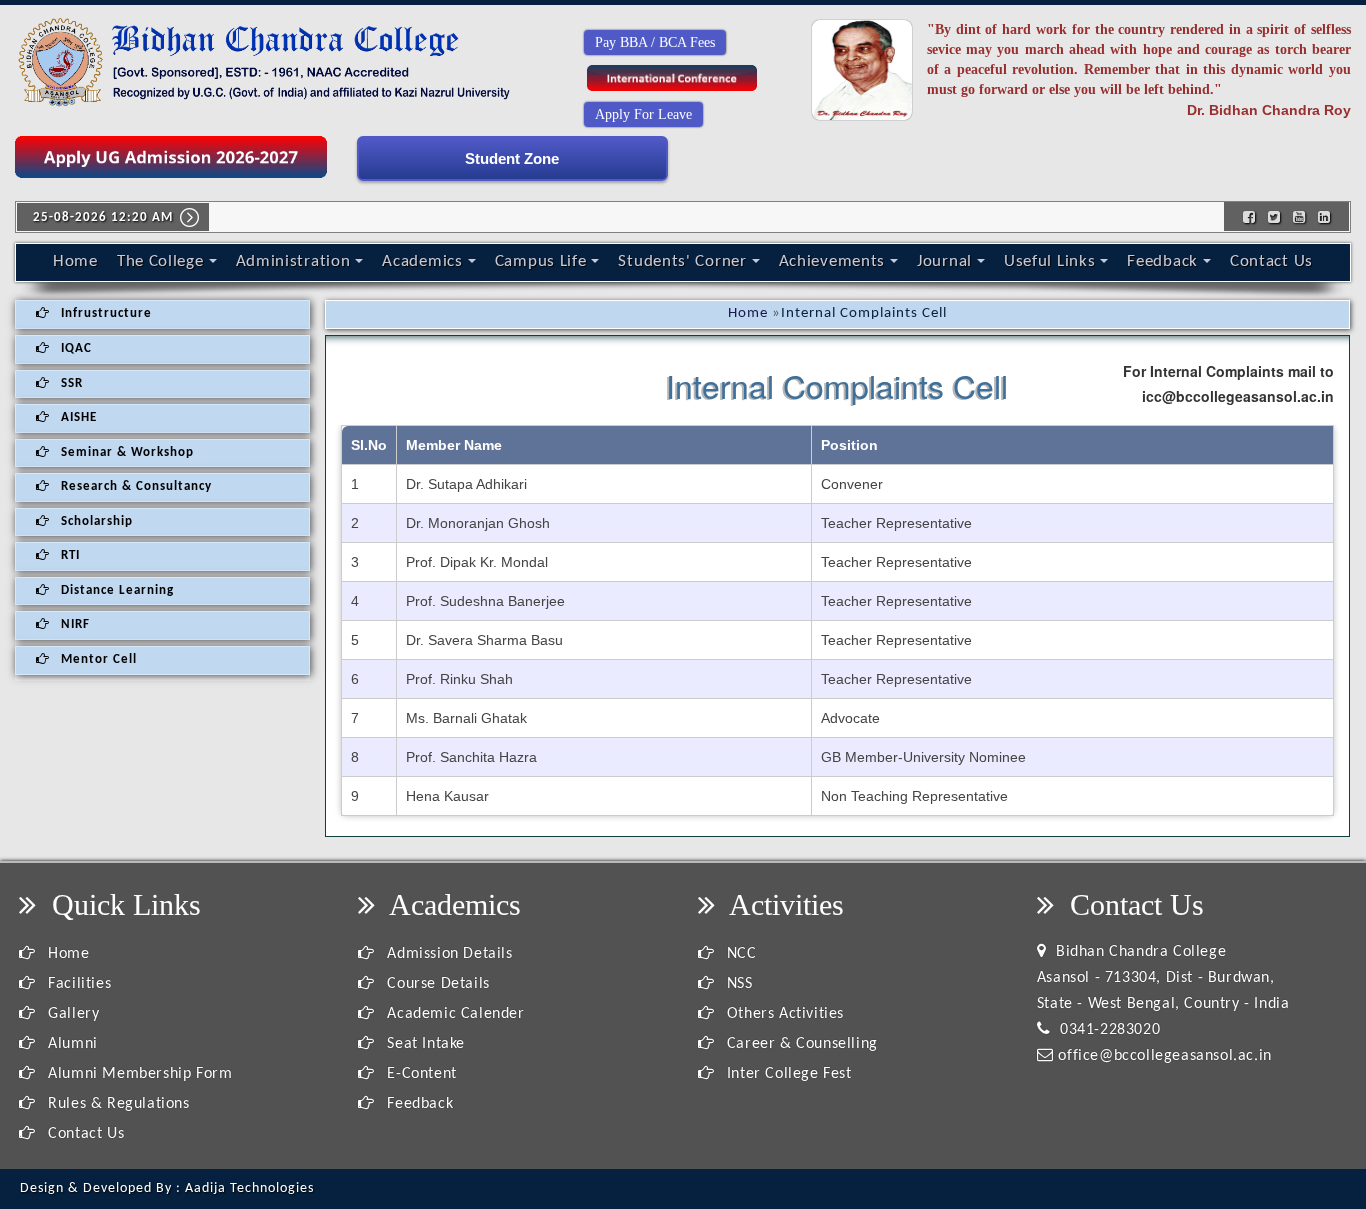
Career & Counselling (800, 1044)
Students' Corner (682, 261)
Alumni (71, 1044)
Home (75, 261)
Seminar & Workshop (125, 452)
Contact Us (1271, 261)
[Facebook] (1249, 216)
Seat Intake (424, 1044)
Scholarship (95, 521)
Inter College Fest (786, 1074)
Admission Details (447, 954)
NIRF (73, 624)
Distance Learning (115, 590)
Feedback (1162, 261)
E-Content (420, 1074)
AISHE (77, 417)
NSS (737, 984)
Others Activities (783, 1014)
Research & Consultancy (134, 486)
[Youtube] (1299, 216)
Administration (293, 261)
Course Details (436, 984)
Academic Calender (453, 1014)
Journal (944, 261)
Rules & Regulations (117, 1104)
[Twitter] (1274, 216)
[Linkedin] (1324, 216)
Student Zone (512, 158)
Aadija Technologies (249, 1188)
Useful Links (1049, 261)
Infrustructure (104, 313)
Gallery (71, 1014)
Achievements (832, 261)
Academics (422, 261)
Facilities (77, 984)
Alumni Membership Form (138, 1074)
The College (160, 261)
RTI (68, 555)
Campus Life (541, 261)
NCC (739, 954)
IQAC (74, 348)
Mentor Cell (97, 659)
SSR (70, 383)
